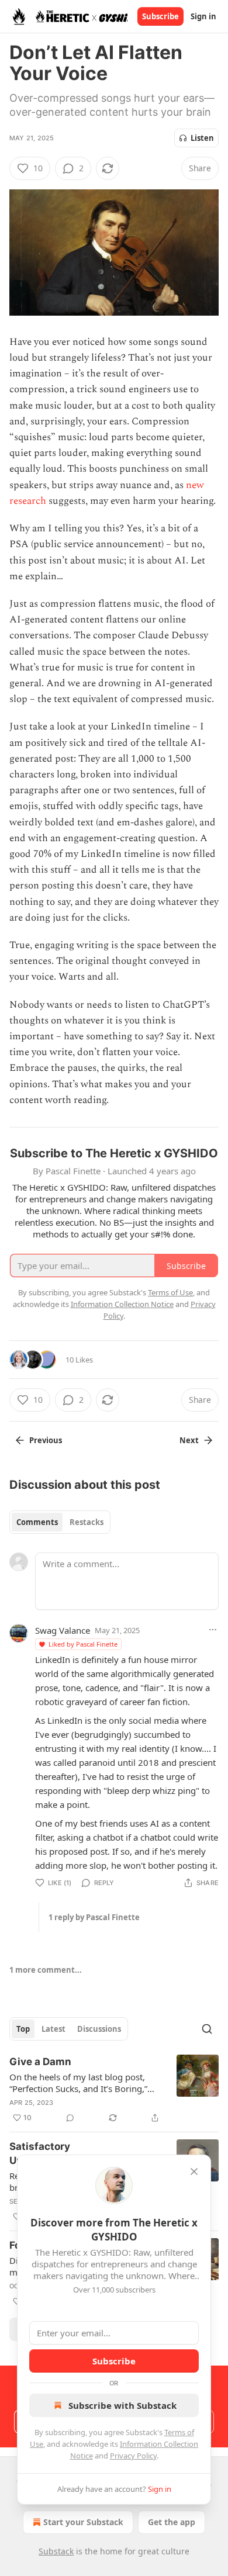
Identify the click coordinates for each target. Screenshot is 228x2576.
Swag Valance (63, 1630)
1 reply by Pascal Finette (94, 1917)
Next (189, 1440)
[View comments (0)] (70, 2118)
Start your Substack (83, 2522)
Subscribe (160, 16)
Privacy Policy (133, 2456)
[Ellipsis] (213, 1630)
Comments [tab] (37, 1522)
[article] (114, 2090)
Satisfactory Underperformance (56, 2153)
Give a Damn (40, 2062)
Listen (202, 138)
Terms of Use (170, 1292)
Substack (56, 2551)
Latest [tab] (53, 2029)
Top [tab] (23, 2029)
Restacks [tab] (87, 1522)
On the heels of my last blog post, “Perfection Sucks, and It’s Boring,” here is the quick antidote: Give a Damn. (78, 2083)
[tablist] (60, 1522)
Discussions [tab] (99, 2029)
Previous (46, 1440)
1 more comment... (46, 1970)
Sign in (203, 16)
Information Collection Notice (122, 1304)
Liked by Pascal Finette (83, 1644)
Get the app (172, 2522)
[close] (194, 2172)
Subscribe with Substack (122, 2405)
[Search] (207, 2029)
